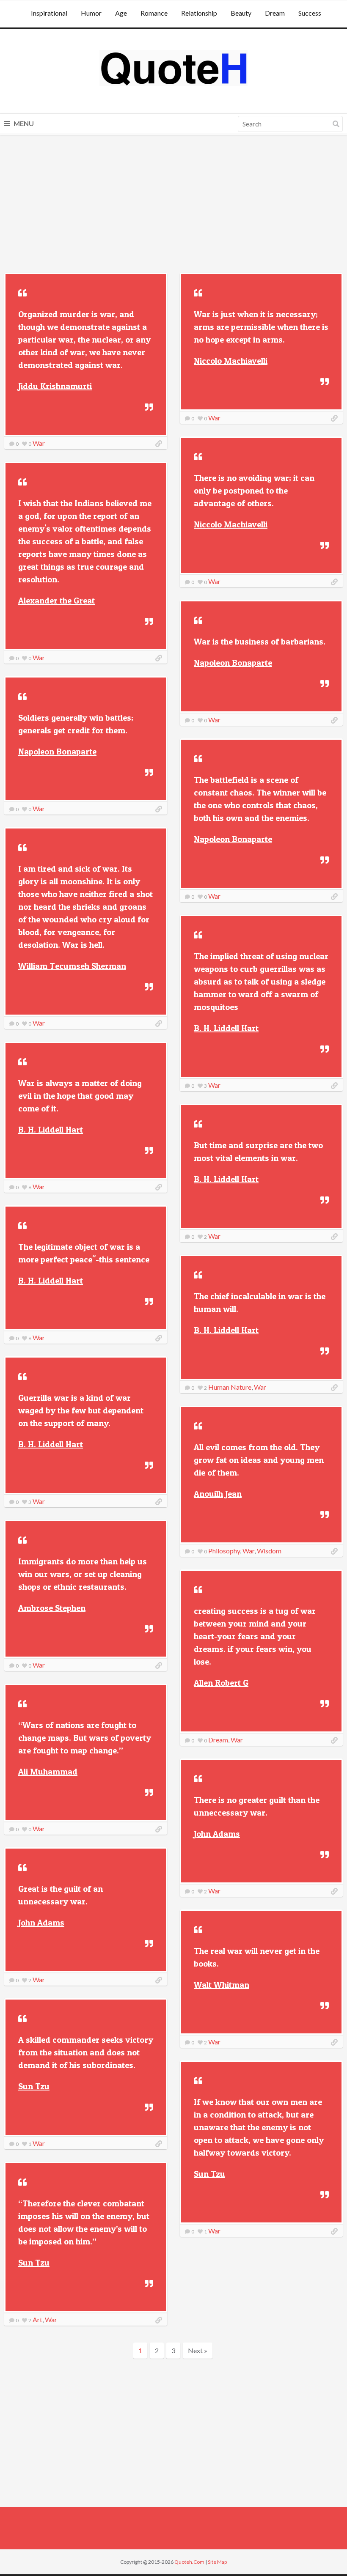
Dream (275, 13)
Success (310, 13)
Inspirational (49, 13)
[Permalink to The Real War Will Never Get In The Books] (334, 2042)
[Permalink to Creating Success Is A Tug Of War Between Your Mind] (334, 1740)
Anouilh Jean (218, 1494)
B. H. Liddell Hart (226, 1028)
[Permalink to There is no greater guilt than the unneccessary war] (334, 1891)
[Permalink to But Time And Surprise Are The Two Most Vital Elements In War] (334, 1237)
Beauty (241, 13)
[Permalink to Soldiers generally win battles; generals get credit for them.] (159, 809)
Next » (198, 2350)
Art (37, 2319)
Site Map (217, 2562)
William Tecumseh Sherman (72, 966)
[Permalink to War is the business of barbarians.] (334, 720)
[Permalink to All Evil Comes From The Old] (334, 1551)
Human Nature (230, 1387)
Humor (91, 13)
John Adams (217, 1834)
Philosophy (224, 1551)
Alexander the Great (56, 601)
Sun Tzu (34, 2086)
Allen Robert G (221, 1683)
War (39, 443)
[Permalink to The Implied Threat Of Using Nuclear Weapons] (334, 1086)
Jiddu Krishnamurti (55, 386)
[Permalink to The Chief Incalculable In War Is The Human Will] (334, 1388)
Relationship (199, 13)
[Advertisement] (173, 205)
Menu (23, 123)
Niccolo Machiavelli (231, 361)
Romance (154, 13)
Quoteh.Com (189, 2562)
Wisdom (269, 1551)
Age (121, 13)
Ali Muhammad (48, 1772)
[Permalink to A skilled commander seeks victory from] (159, 2144)
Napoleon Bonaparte (233, 663)
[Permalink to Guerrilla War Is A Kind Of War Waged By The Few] (159, 1502)
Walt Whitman (222, 1985)
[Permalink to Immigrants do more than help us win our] (159, 1665)
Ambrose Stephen (52, 1608)
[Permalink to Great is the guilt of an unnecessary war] (159, 1980)
